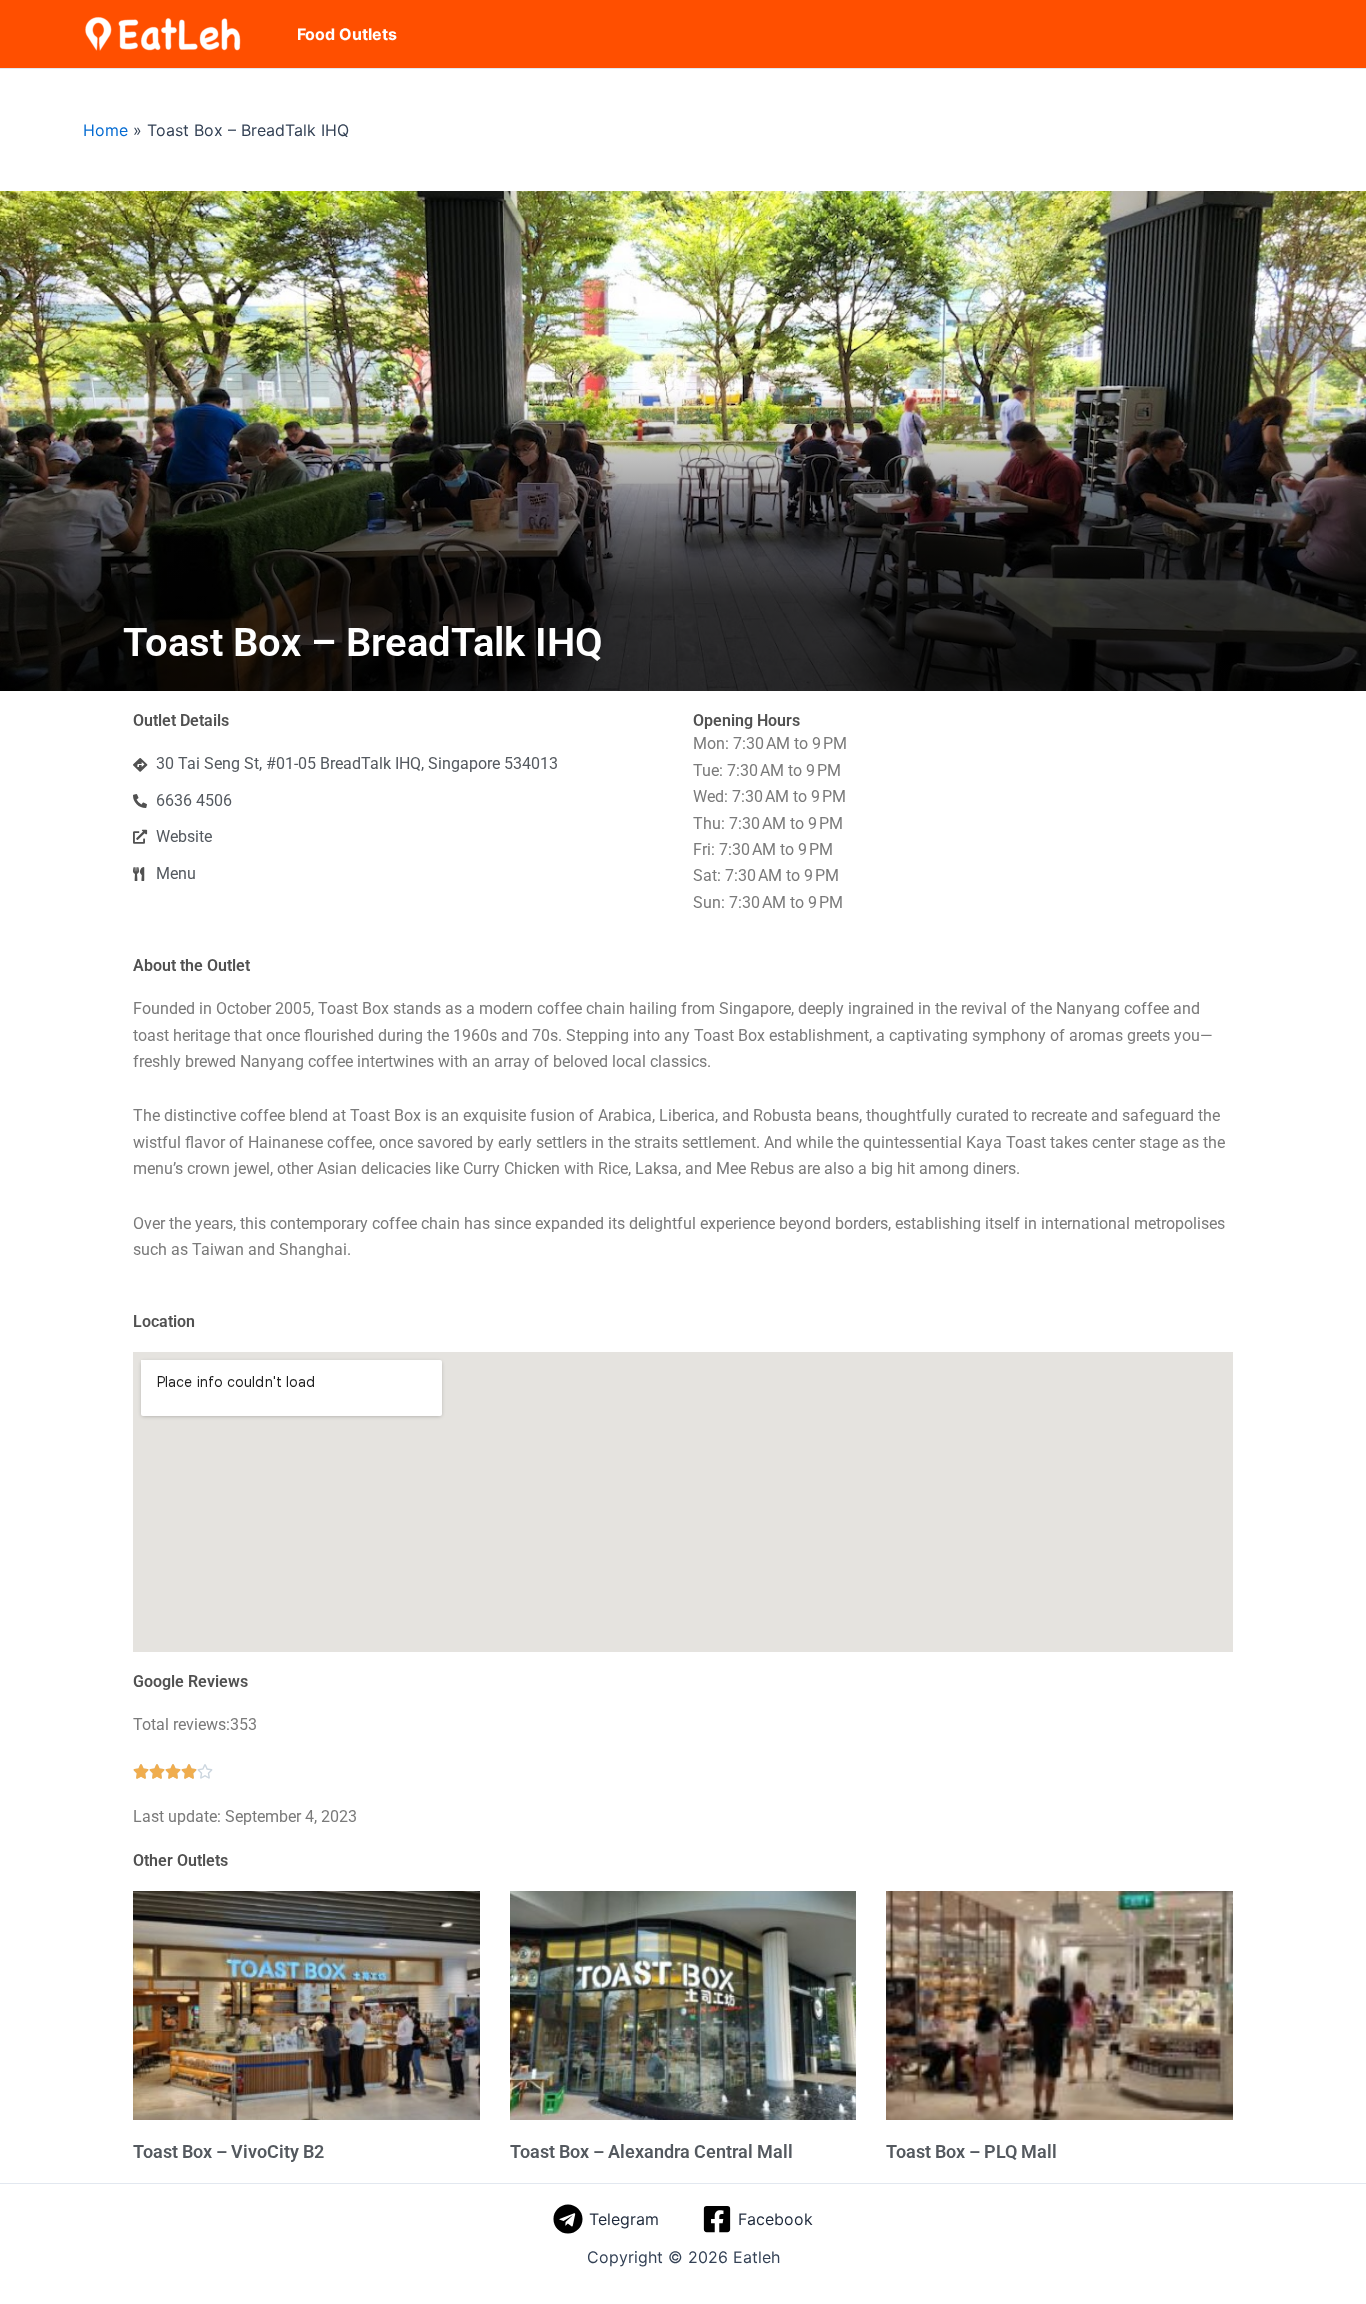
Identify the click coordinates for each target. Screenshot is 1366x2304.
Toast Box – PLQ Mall (971, 2151)
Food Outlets (347, 34)
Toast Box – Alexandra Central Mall (651, 2151)
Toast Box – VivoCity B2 (228, 2151)
